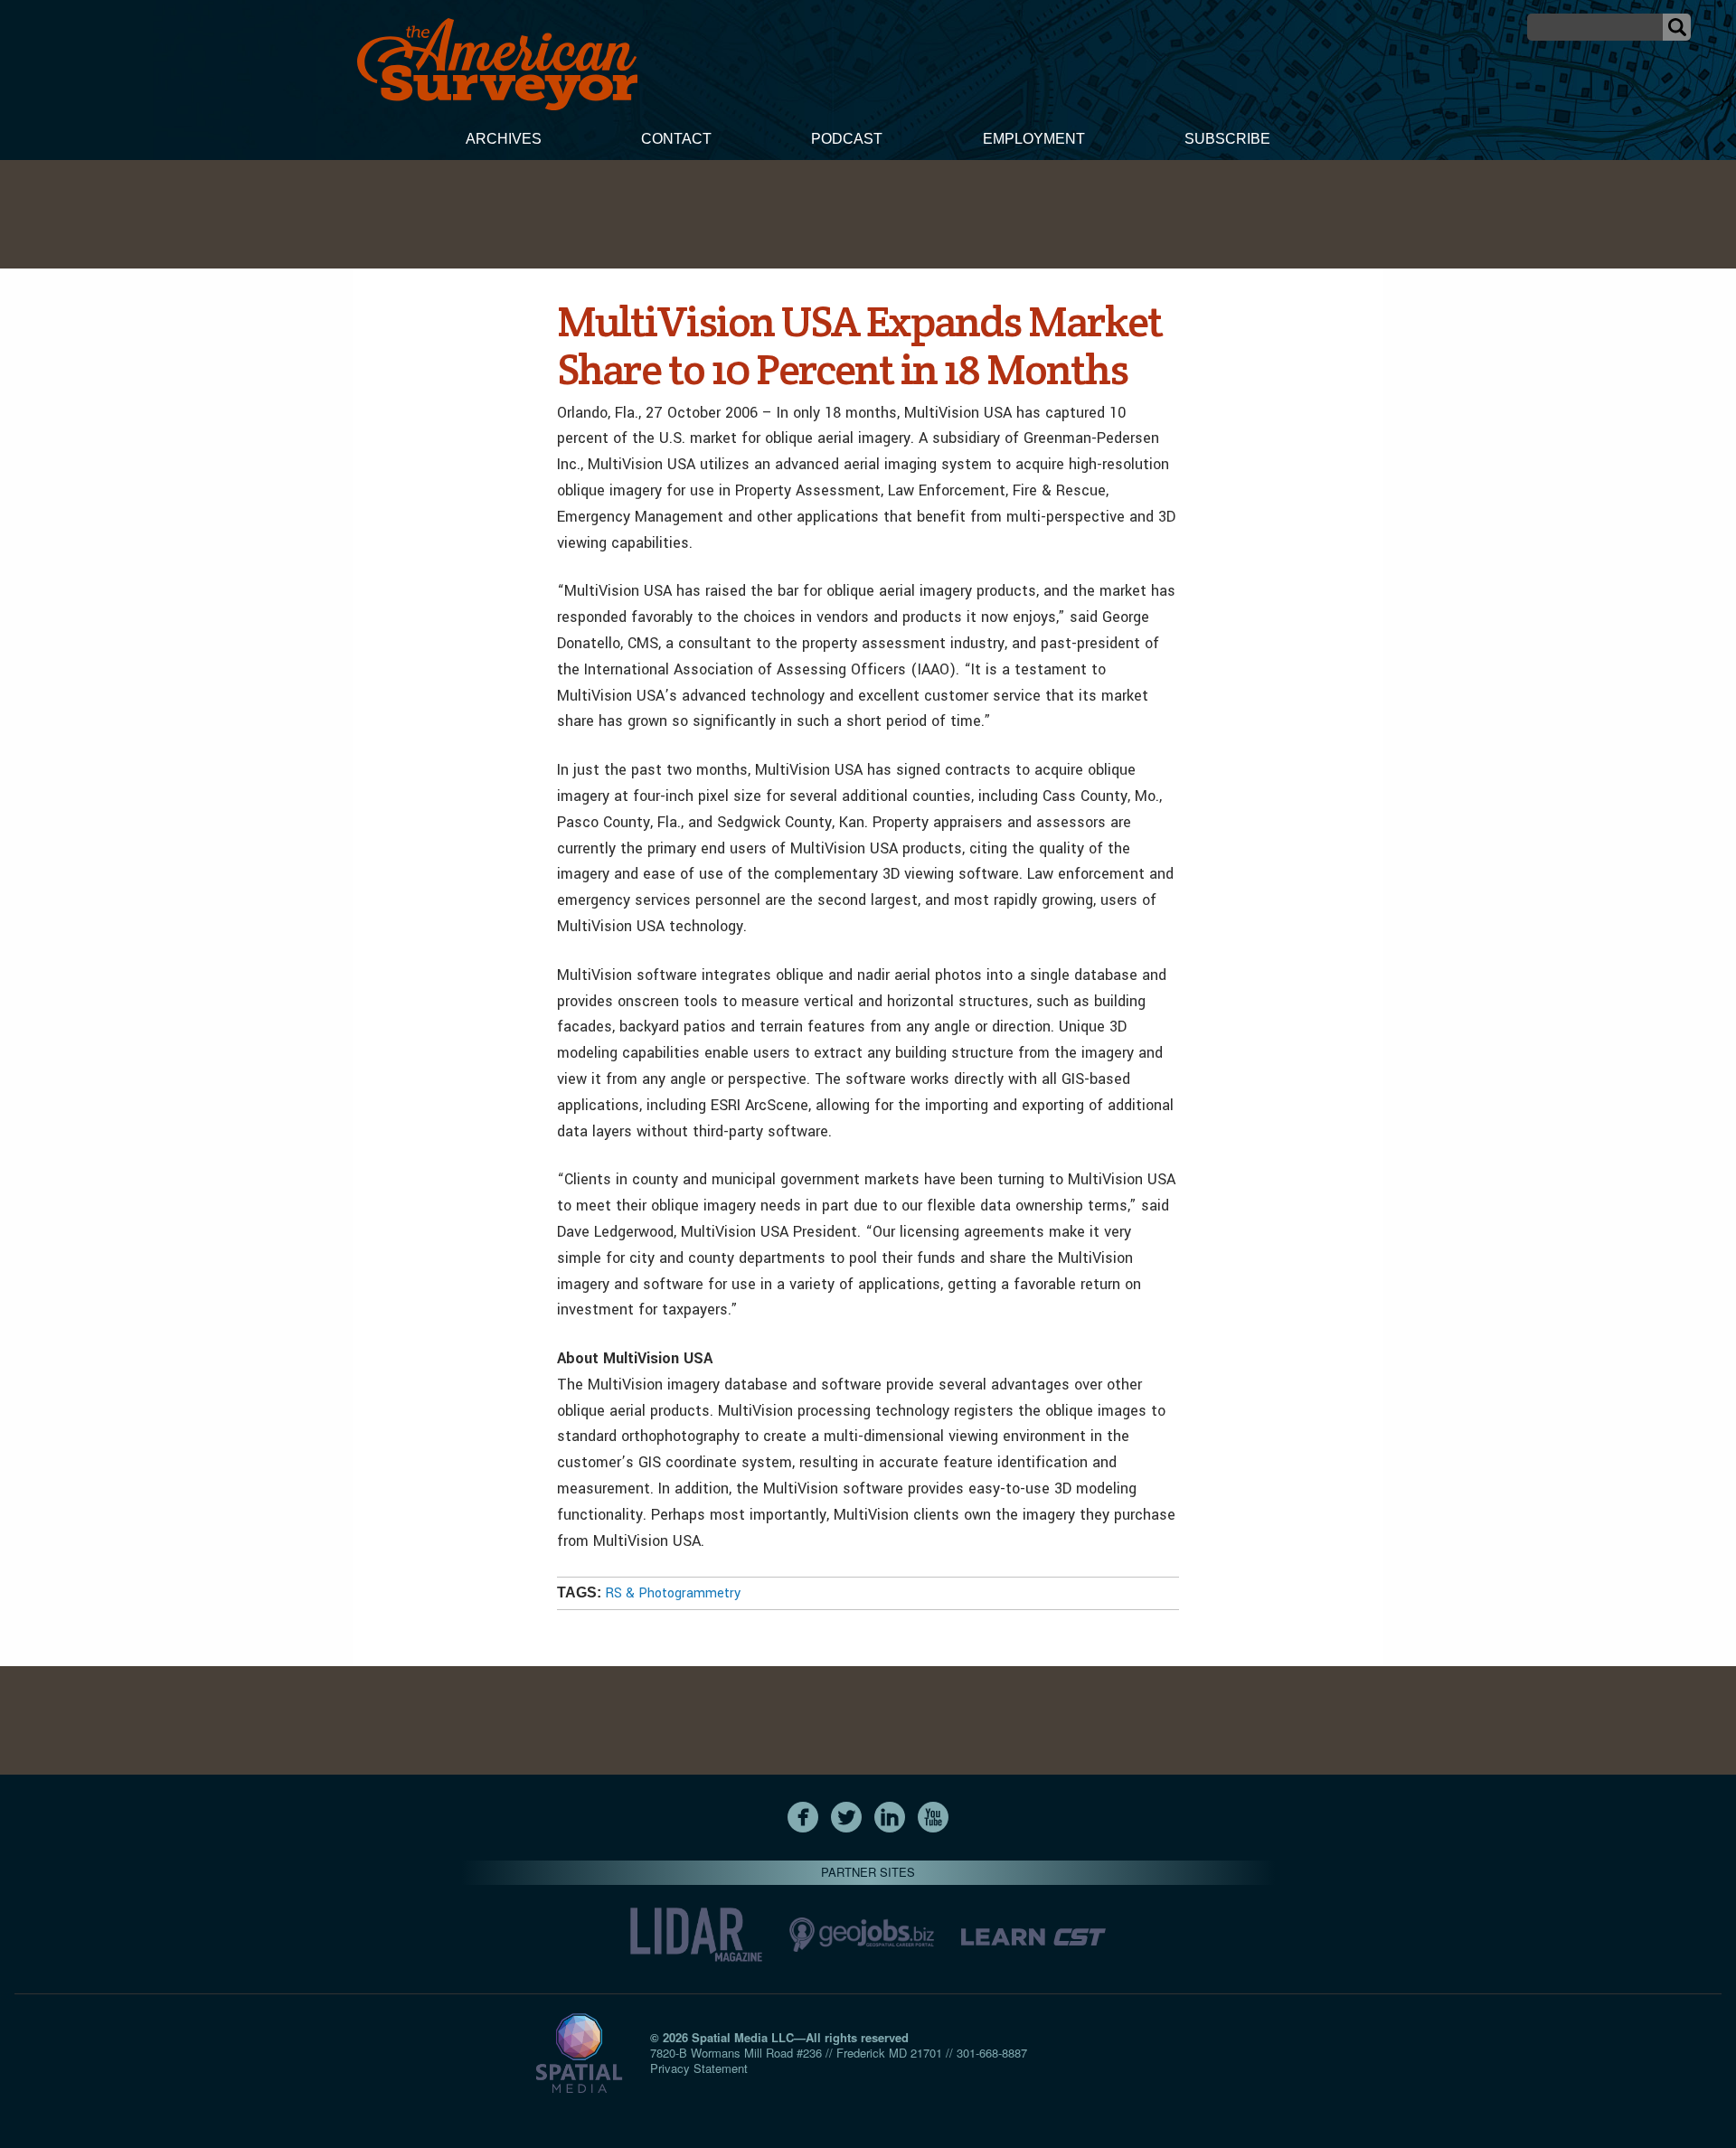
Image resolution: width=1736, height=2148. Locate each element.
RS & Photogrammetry (673, 1593)
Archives (504, 139)
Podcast (847, 139)
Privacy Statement (699, 2068)
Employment (1034, 139)
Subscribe (1227, 139)
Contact (676, 139)
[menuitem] (504, 141)
